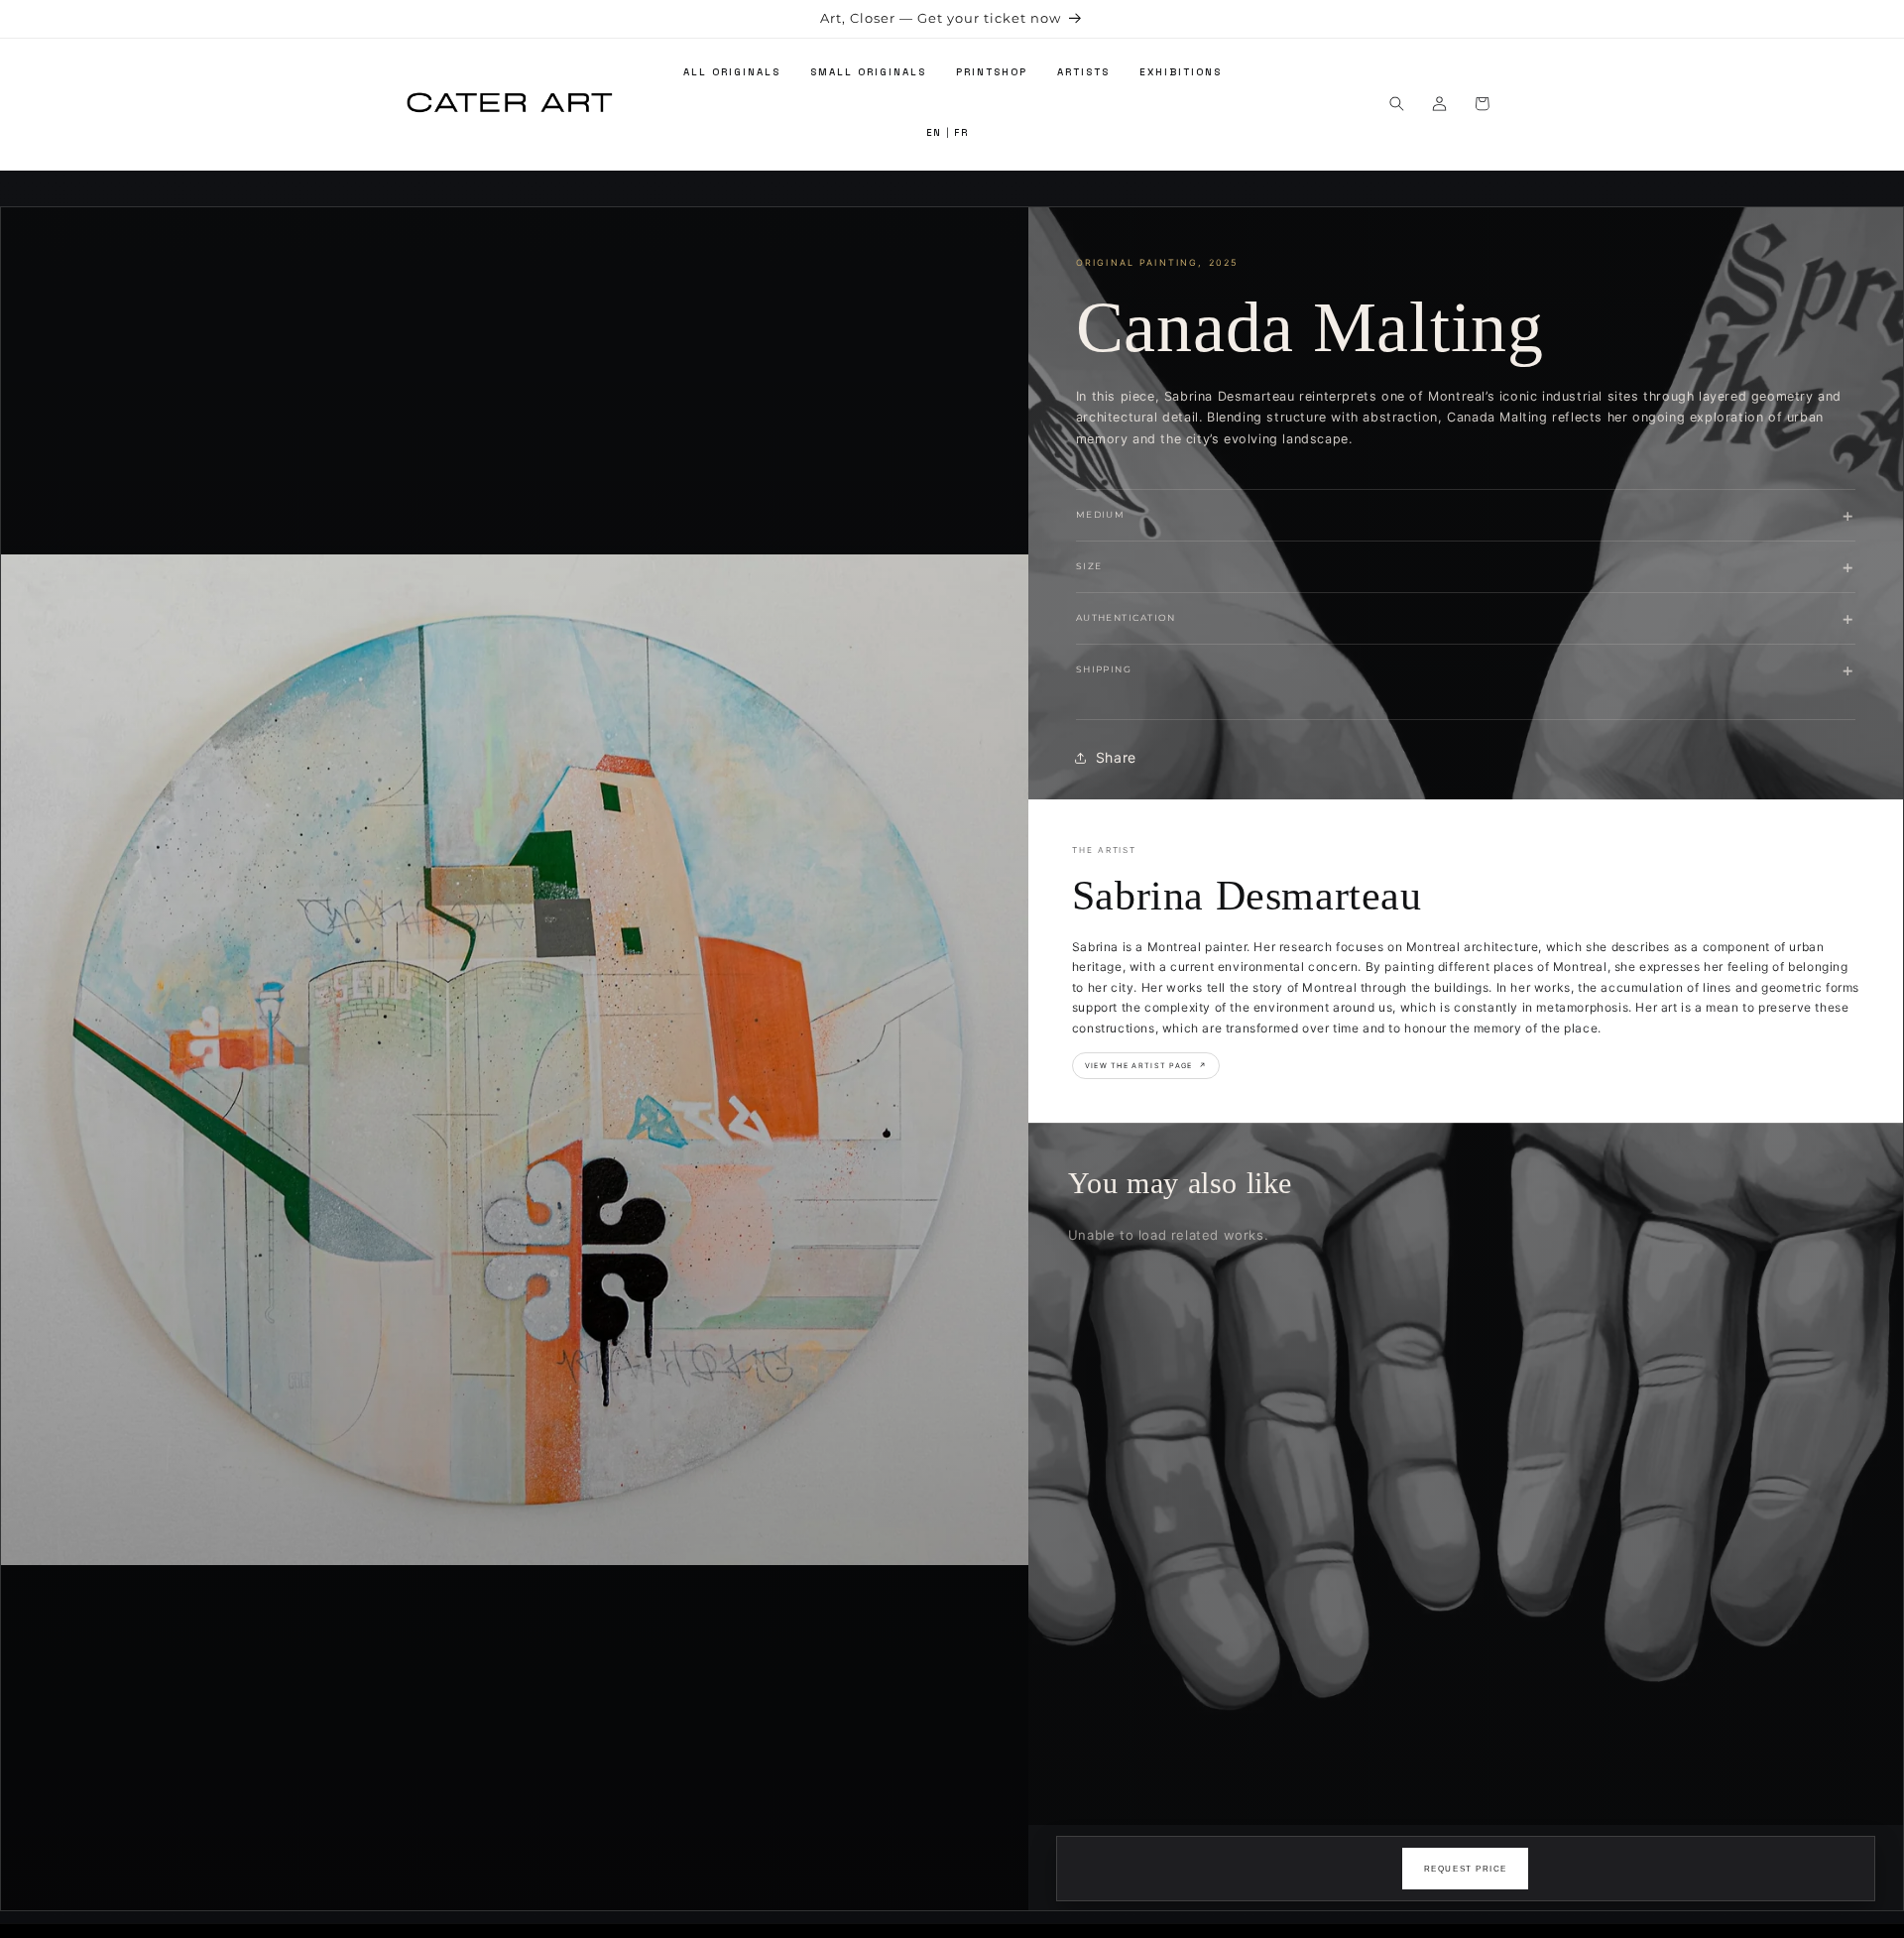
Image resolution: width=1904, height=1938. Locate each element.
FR (961, 134)
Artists (1083, 72)
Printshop (992, 72)
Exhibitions (1181, 72)
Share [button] (1116, 757)
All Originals (732, 72)
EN (934, 134)
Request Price (1466, 1869)
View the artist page (1146, 1066)
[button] (1397, 104)
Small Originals (868, 72)
